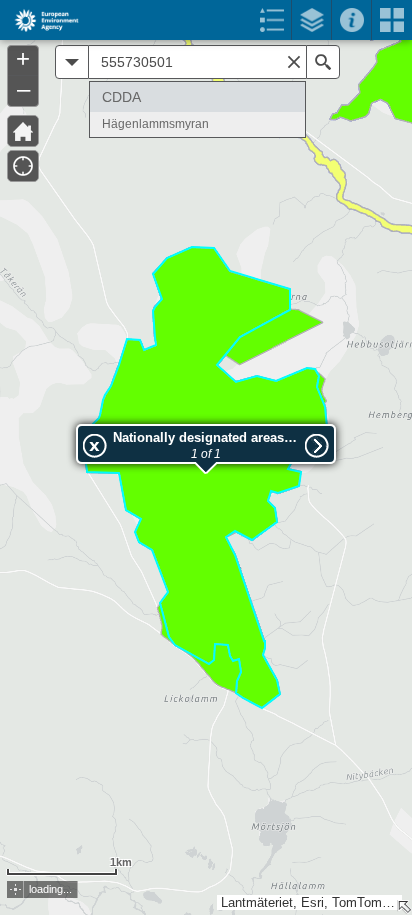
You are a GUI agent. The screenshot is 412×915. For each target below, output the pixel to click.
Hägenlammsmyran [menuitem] (155, 124)
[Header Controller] (206, 20)
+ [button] (23, 59)
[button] (15, 889)
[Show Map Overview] (404, 907)
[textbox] (197, 62)
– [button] (23, 89)
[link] (40, 20)
